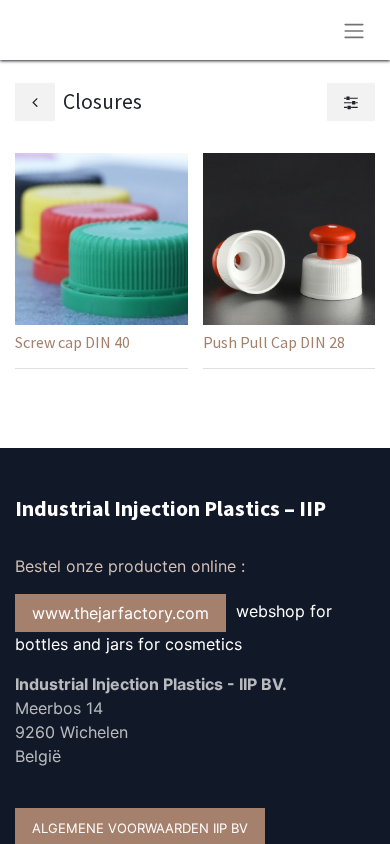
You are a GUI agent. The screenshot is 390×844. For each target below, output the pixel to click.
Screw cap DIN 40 (72, 342)
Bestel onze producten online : (132, 566)
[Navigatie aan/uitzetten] (354, 30)
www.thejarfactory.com (120, 613)
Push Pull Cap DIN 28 (274, 342)
